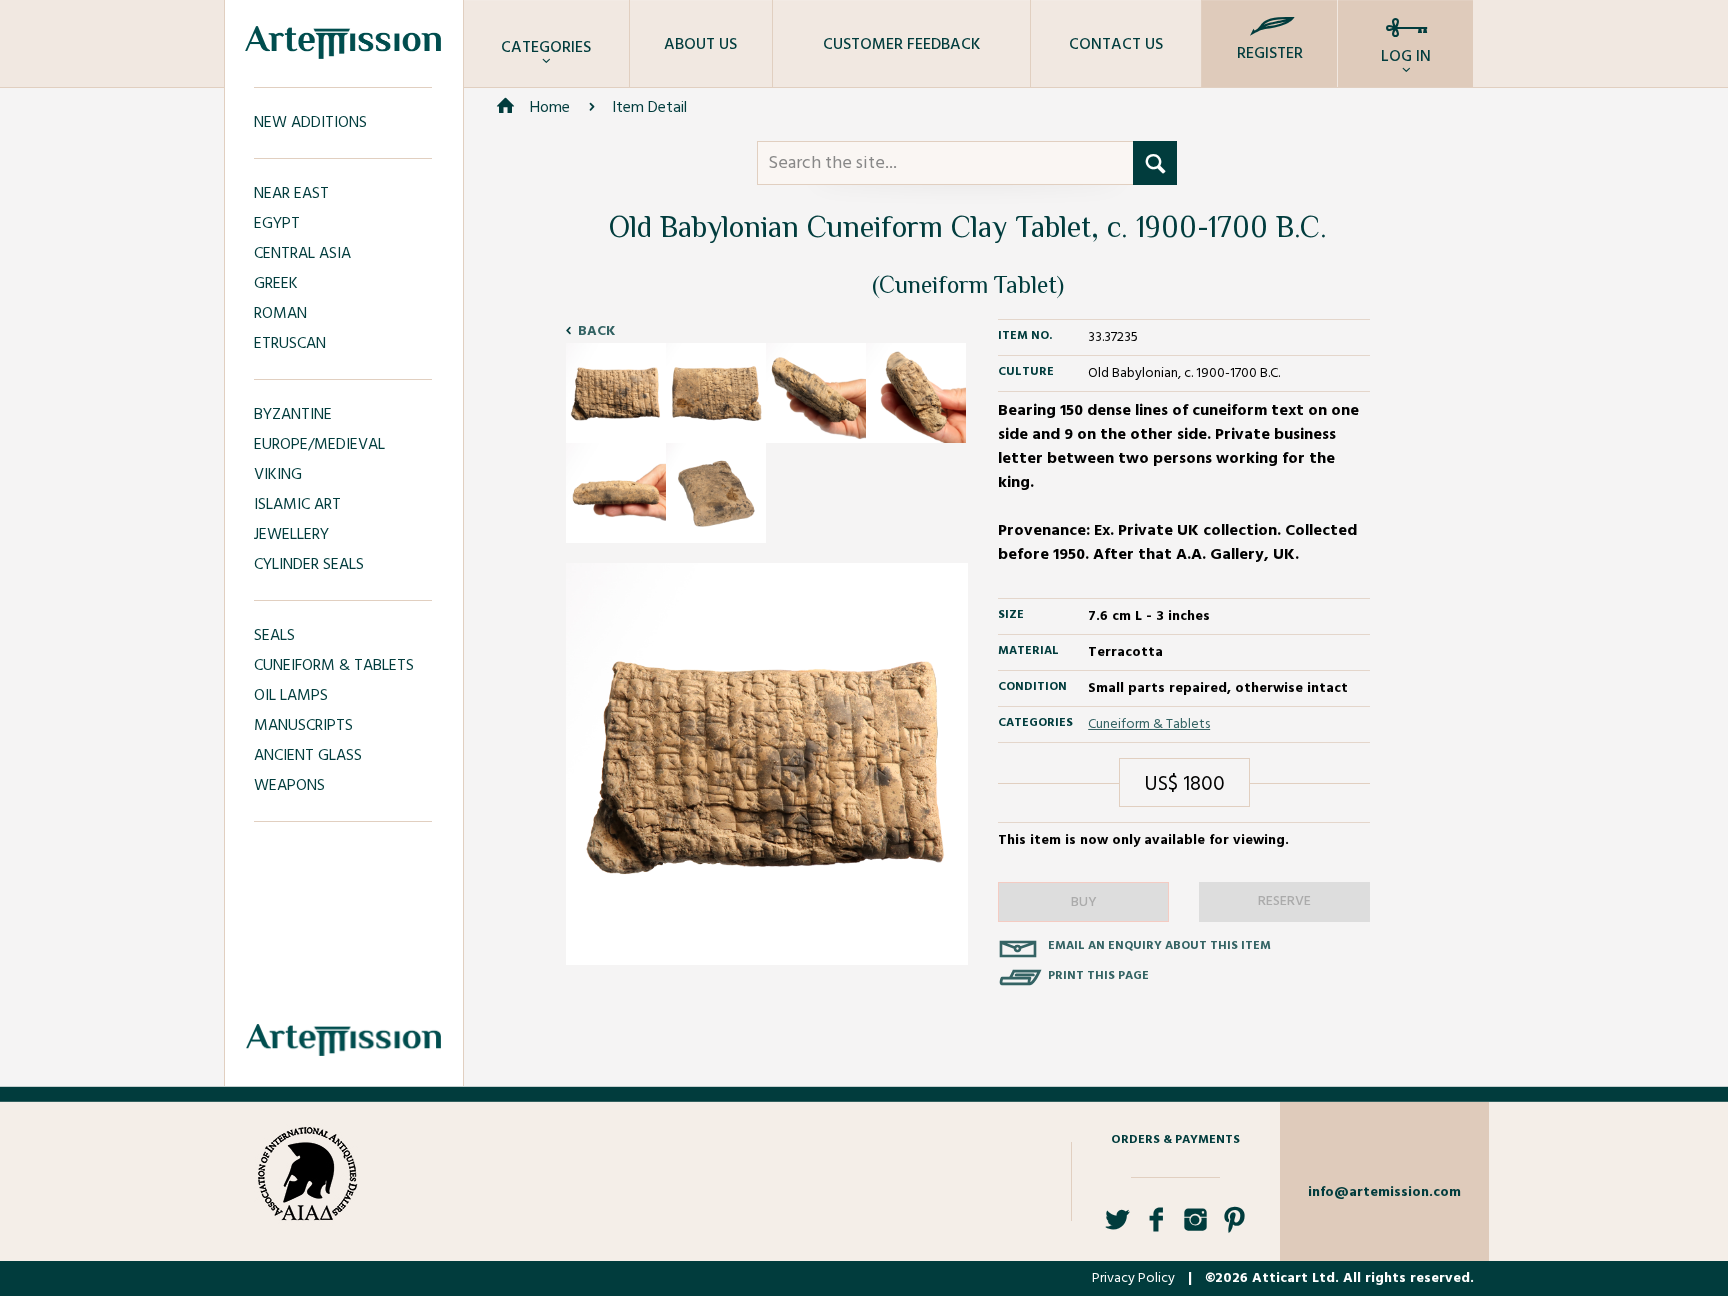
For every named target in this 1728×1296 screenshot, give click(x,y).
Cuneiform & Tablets (1149, 724)
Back (596, 331)
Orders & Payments (1175, 1140)
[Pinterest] (1234, 1227)
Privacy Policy (1133, 1278)
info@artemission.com (1384, 1192)
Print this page (1098, 976)
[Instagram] (1195, 1227)
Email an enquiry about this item (1159, 946)
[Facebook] (1156, 1227)
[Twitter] (1117, 1227)
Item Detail (649, 108)
